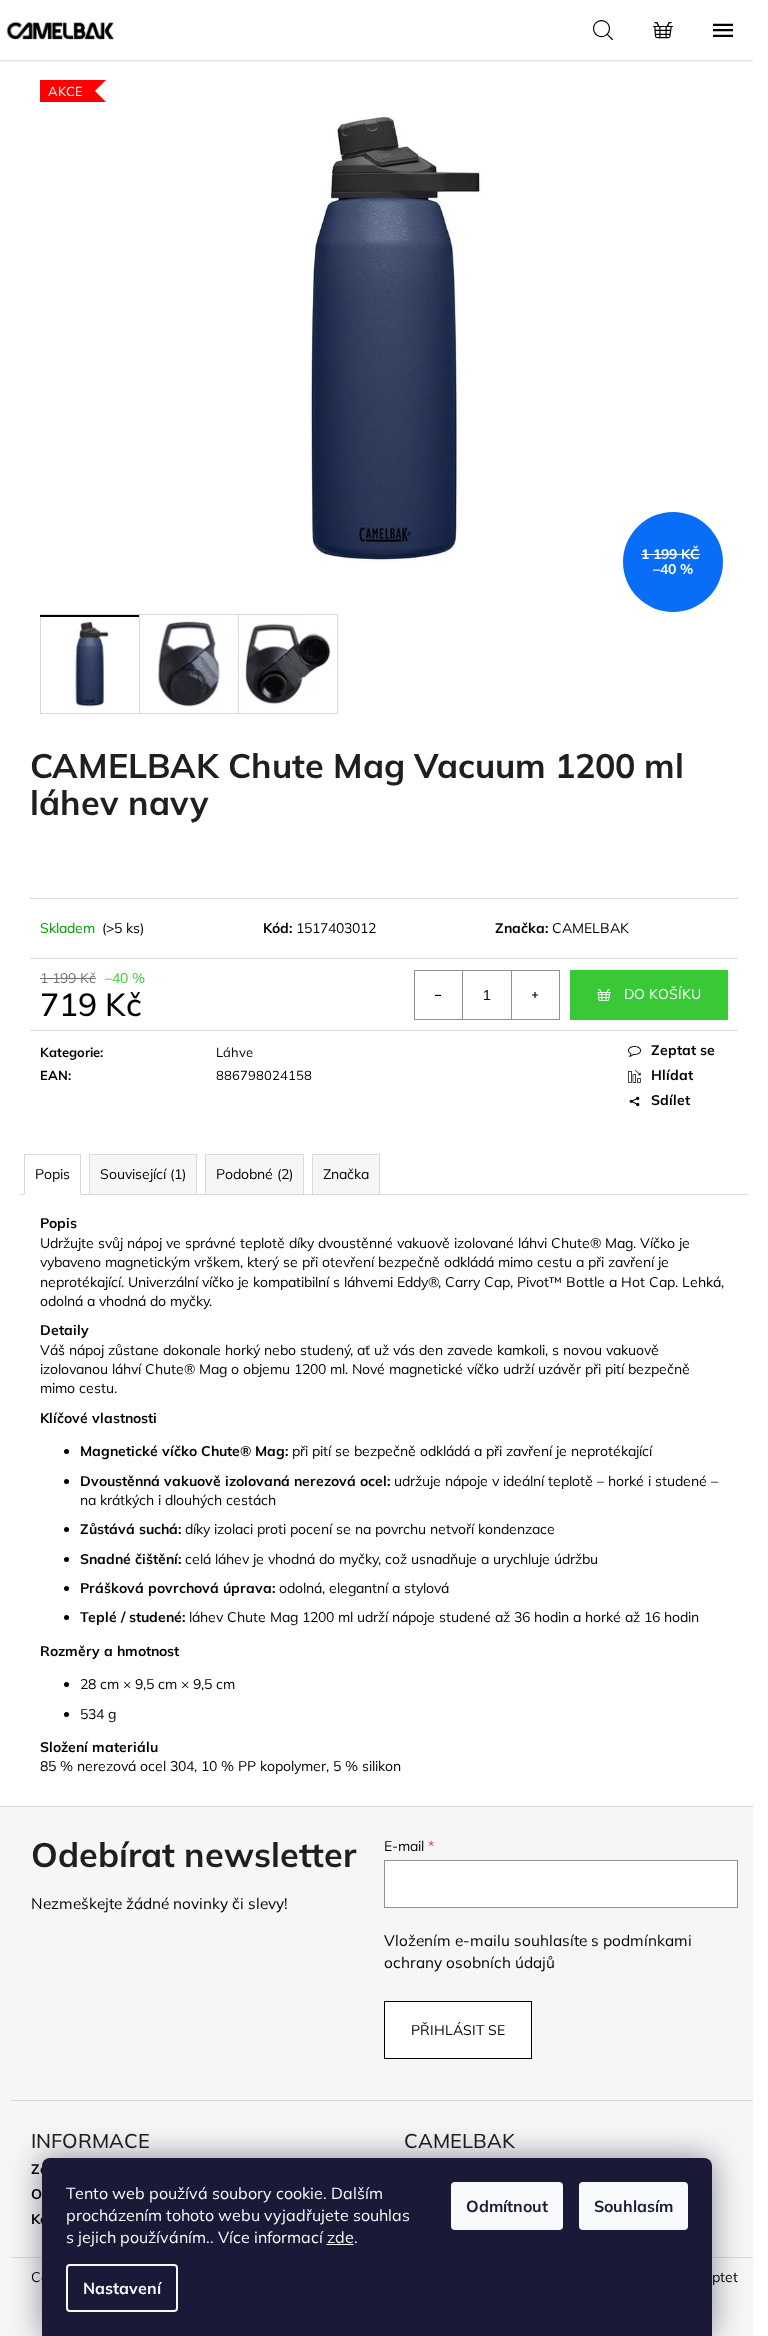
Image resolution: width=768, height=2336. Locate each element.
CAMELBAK (590, 928)
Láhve (234, 1052)
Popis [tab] (52, 1174)
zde (340, 2237)
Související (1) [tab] (143, 1174)
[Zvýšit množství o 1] (535, 995)
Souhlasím (633, 2206)
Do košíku (662, 994)
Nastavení (122, 2288)
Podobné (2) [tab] (254, 1174)
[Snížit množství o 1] (439, 995)
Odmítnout (507, 2206)
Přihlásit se (458, 2030)
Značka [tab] (346, 1174)
